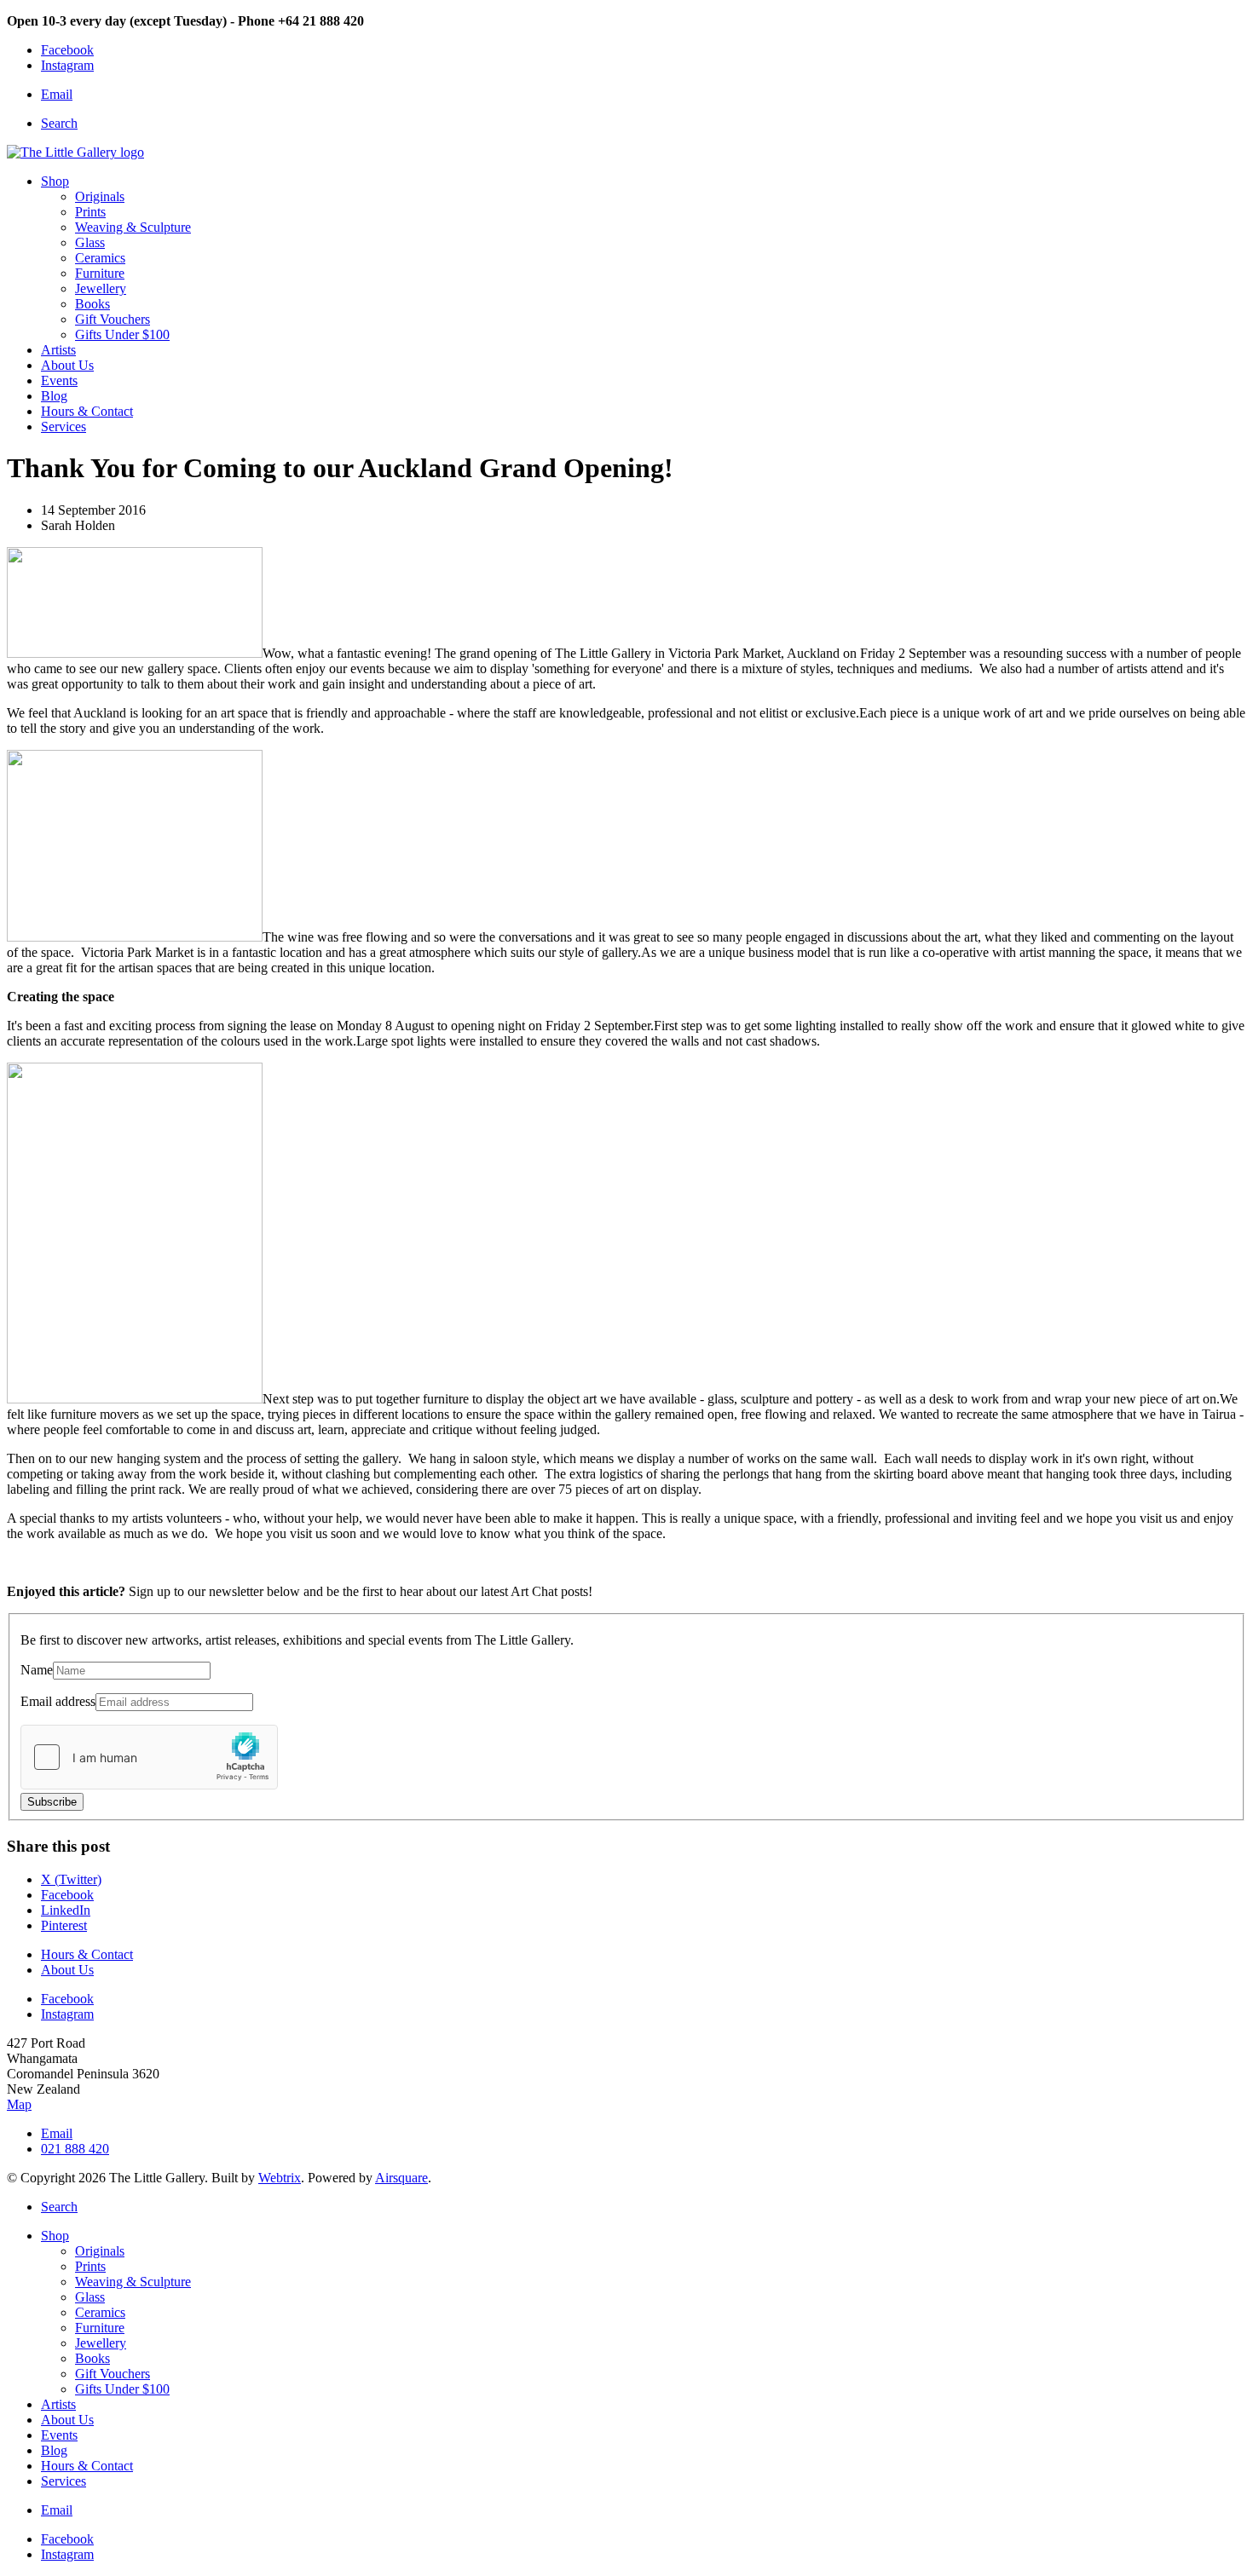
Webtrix (280, 2178)
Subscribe (52, 1802)
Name (37, 1670)
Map (19, 2104)
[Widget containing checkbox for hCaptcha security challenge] (149, 1757)
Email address (58, 1701)
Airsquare (401, 2178)
